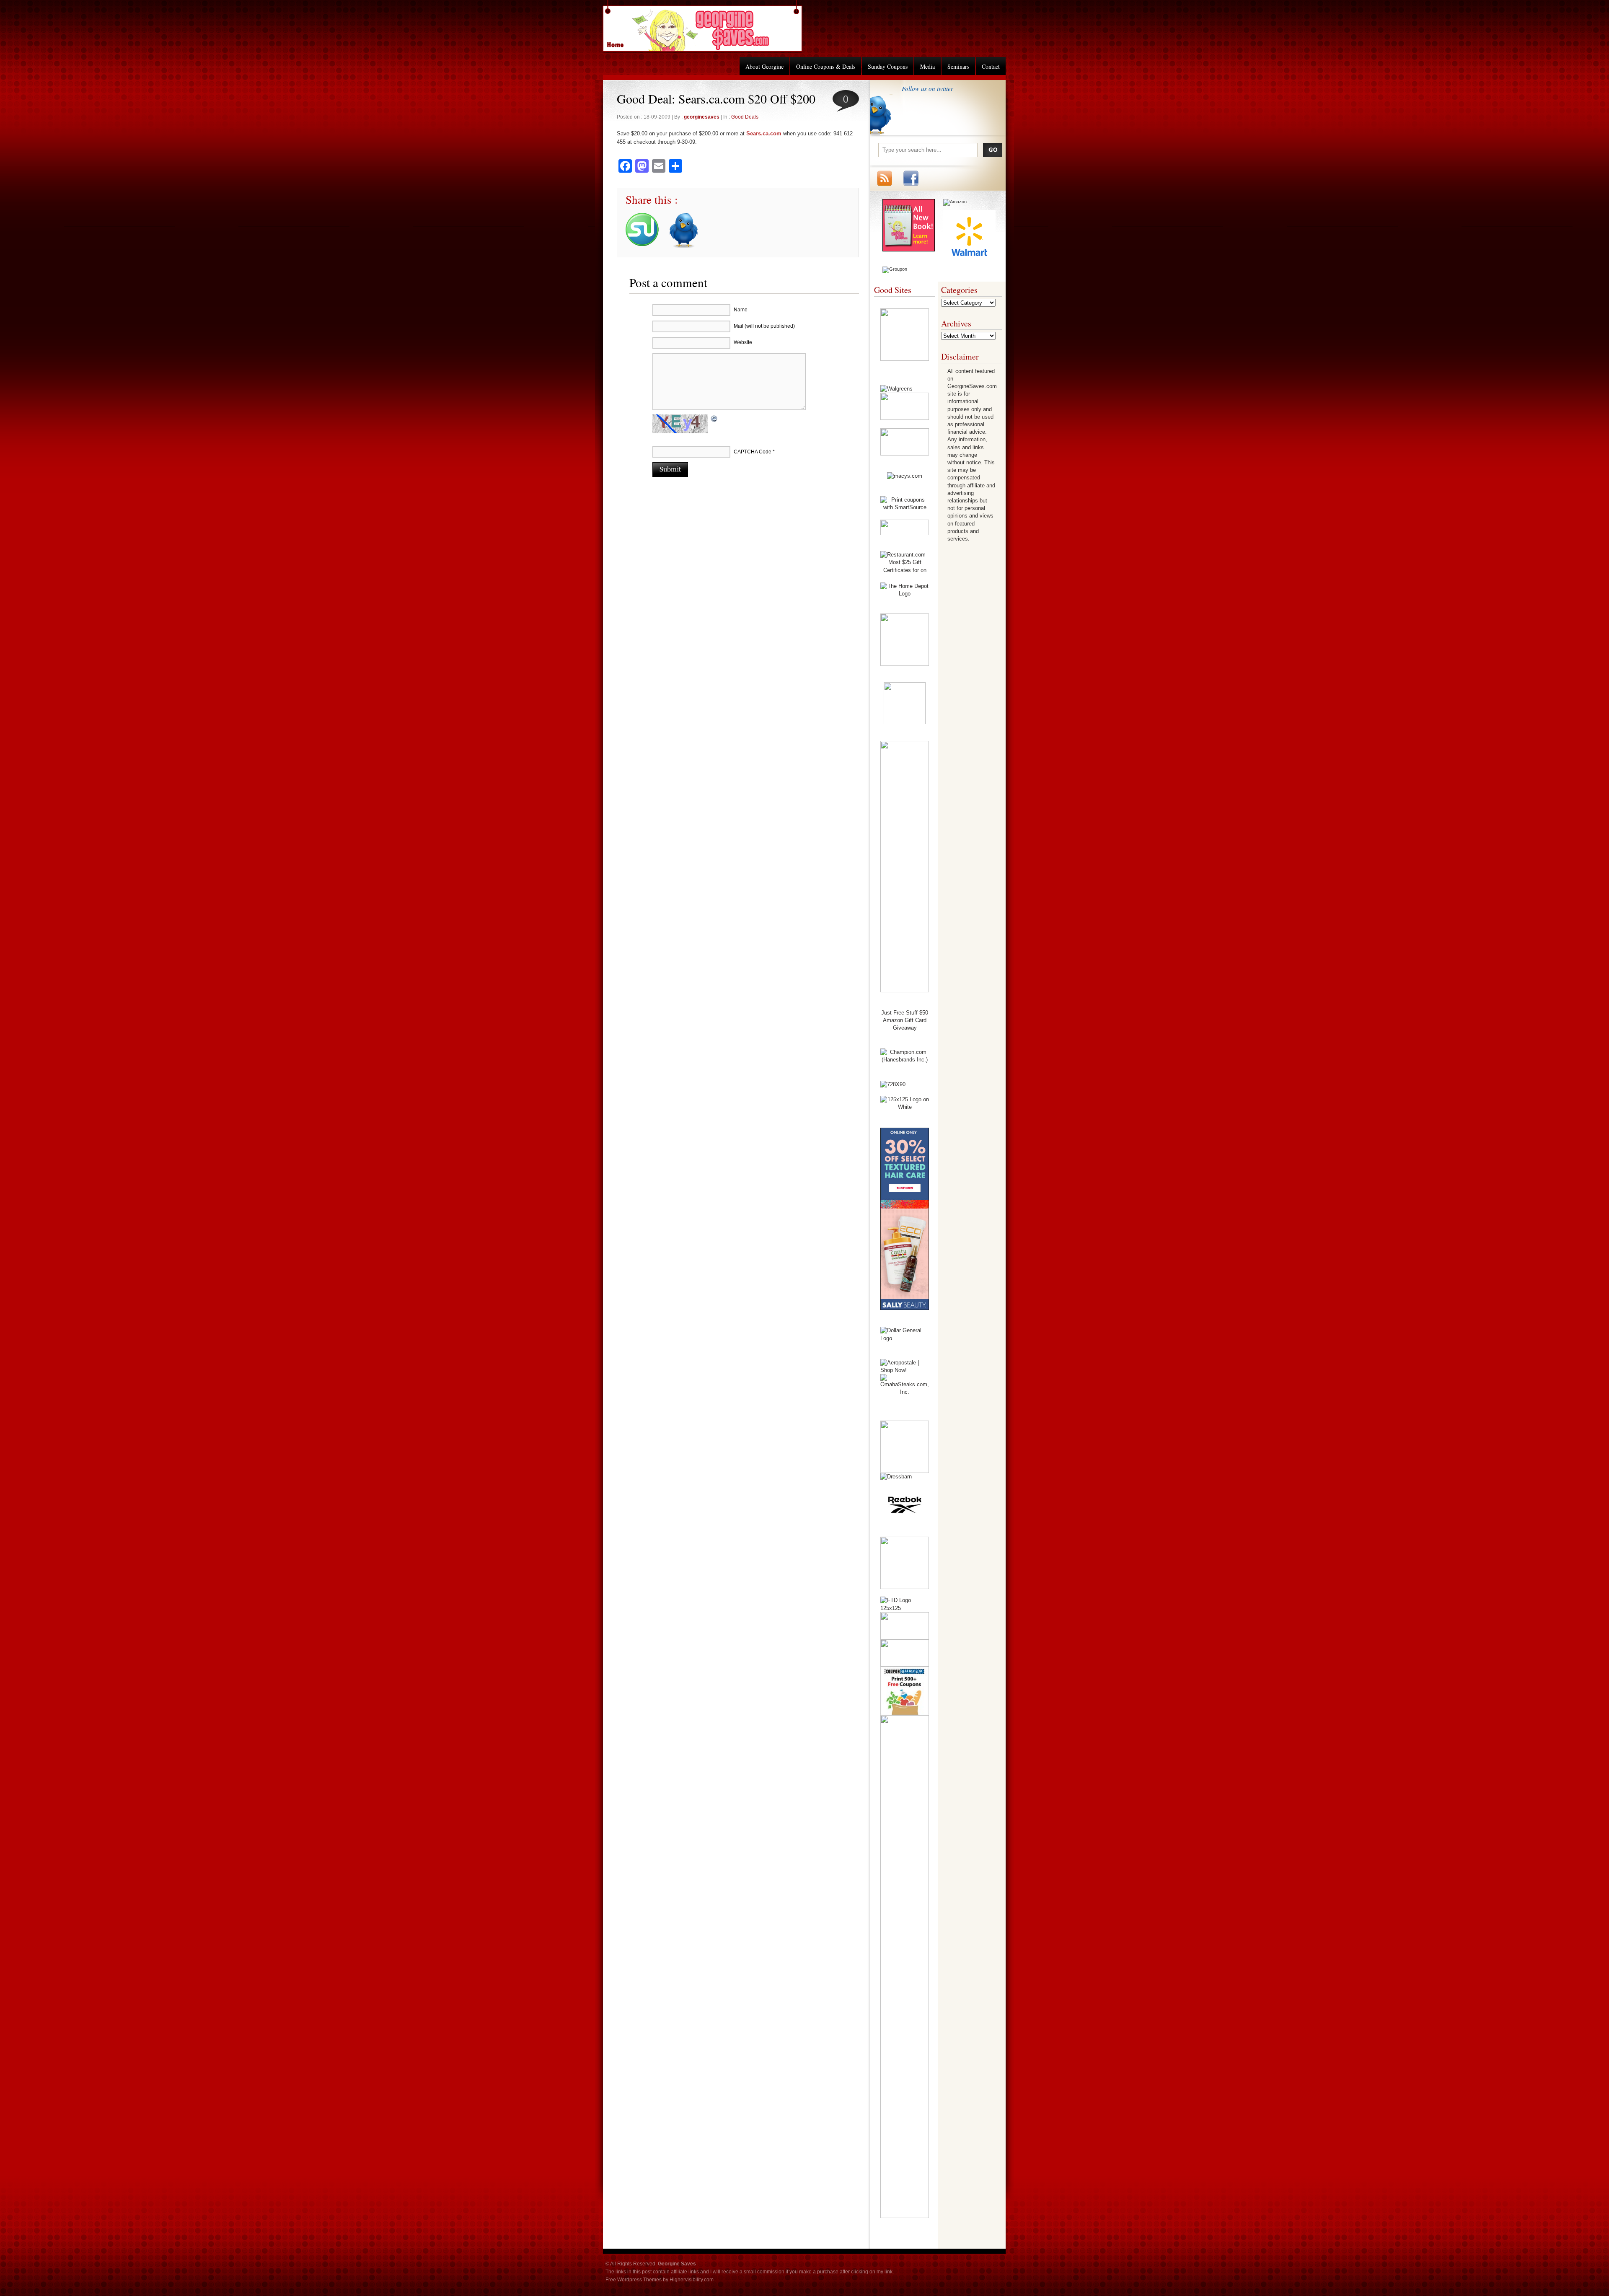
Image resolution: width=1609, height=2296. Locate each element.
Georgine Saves (620, 42)
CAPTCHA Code (753, 452)
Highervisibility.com (692, 2280)
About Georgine (764, 66)
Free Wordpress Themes (634, 2280)
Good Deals (745, 117)
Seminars (958, 66)
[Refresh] (714, 420)
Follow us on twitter (927, 88)
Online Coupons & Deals (826, 66)
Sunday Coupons (888, 66)
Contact (991, 66)
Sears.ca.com (764, 133)
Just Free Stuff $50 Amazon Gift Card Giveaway (905, 1020)
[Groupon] (895, 269)
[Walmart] (969, 261)
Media (927, 66)
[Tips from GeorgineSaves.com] (909, 250)
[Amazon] (955, 202)
